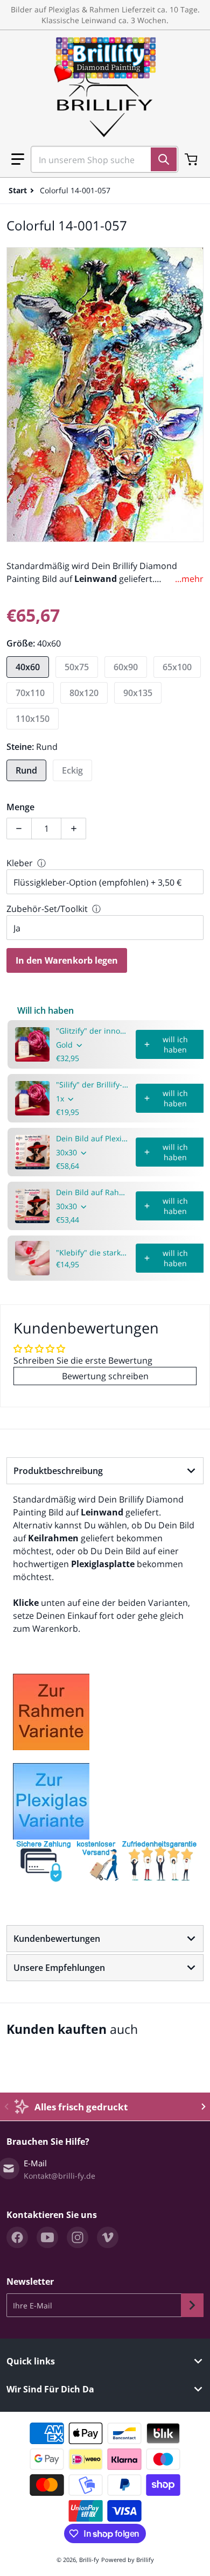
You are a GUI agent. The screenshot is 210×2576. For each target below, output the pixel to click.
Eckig (72, 770)
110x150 (33, 719)
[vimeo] (108, 2237)
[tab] (105, 1471)
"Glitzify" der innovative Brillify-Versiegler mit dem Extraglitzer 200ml (93, 1031)
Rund (26, 770)
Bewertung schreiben (105, 1376)
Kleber (20, 863)
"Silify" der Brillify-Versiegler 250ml (93, 1085)
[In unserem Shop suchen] (164, 159)
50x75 (77, 667)
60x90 (126, 667)
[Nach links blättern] (6, 2107)
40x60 (28, 667)
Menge (20, 807)
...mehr (189, 579)
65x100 (177, 667)
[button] (18, 159)
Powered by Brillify (128, 2560)
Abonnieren (192, 2305)
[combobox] (100, 159)
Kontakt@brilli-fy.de (59, 2176)
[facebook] (17, 2237)
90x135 (138, 693)
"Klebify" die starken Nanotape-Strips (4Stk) (93, 1252)
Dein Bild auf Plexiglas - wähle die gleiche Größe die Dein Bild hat (93, 1138)
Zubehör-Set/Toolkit (47, 909)
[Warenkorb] (192, 159)
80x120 (84, 693)
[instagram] (78, 2237)
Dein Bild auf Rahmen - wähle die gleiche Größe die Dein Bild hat (93, 1192)
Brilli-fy (89, 2560)
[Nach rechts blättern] (204, 2107)
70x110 (30, 693)
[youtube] (47, 2237)
